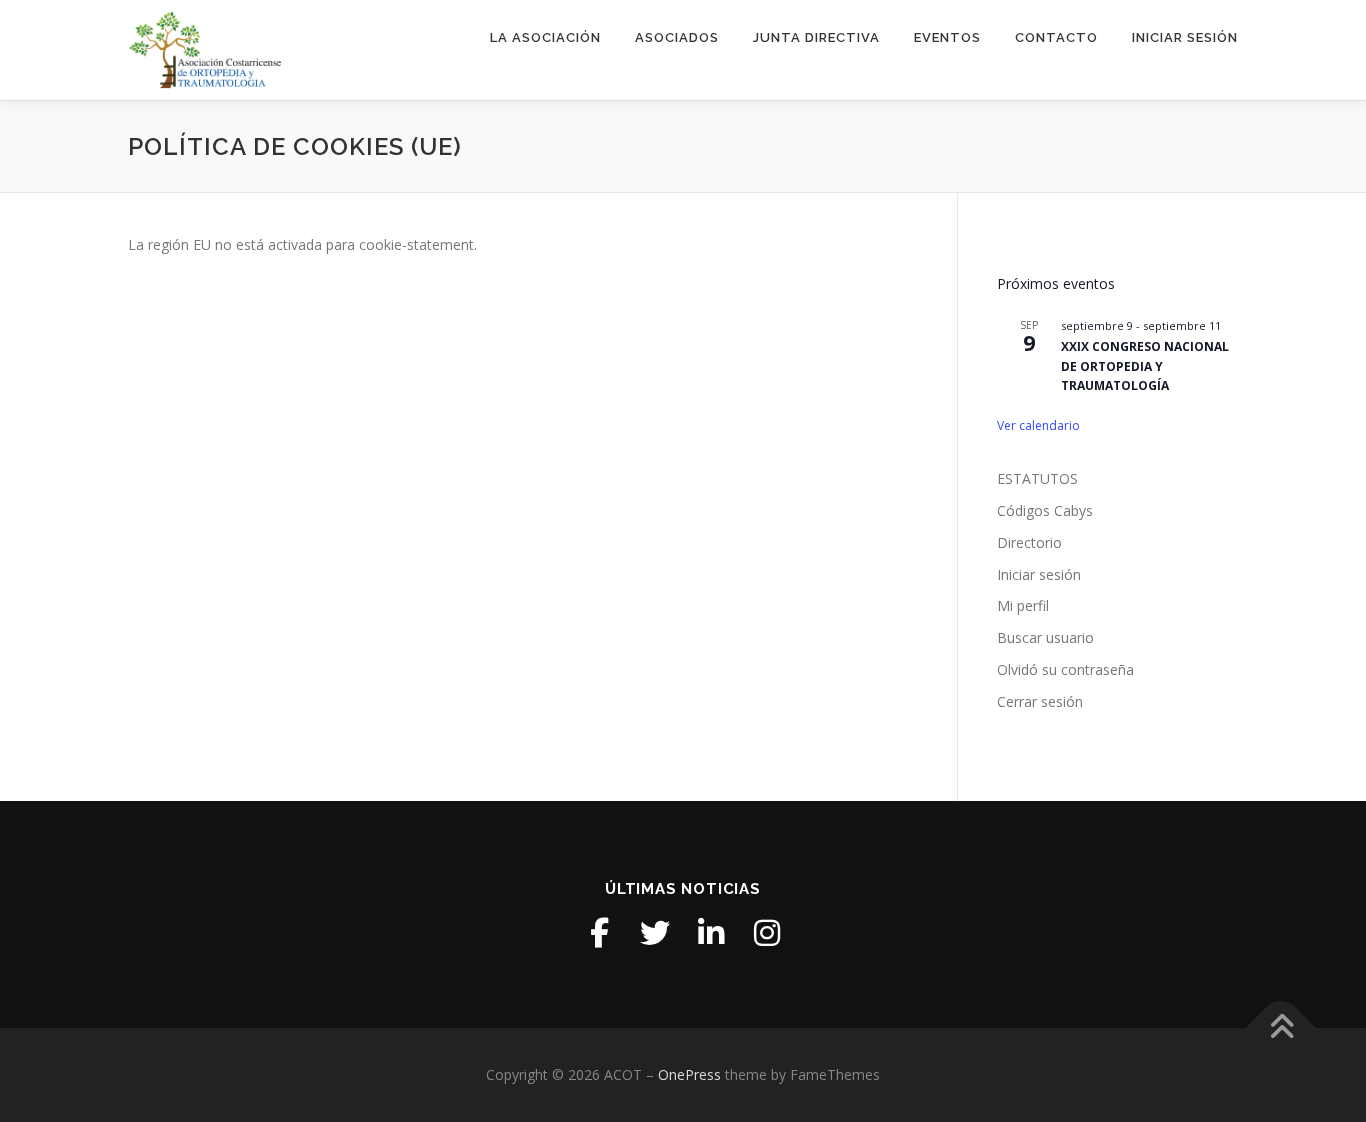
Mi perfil (1023, 605)
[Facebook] (599, 933)
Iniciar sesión (1185, 37)
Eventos (947, 37)
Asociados (677, 37)
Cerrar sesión (1040, 701)
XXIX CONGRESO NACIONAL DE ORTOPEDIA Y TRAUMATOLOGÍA (1145, 366)
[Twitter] (655, 933)
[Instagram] (767, 933)
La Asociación (545, 37)
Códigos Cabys (1045, 510)
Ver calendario (1038, 425)
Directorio (1029, 542)
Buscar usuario (1045, 637)
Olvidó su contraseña (1065, 669)
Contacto (1056, 37)
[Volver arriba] (1281, 1028)
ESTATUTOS (1037, 478)
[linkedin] (711, 933)
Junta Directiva (816, 37)
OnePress (689, 1074)
